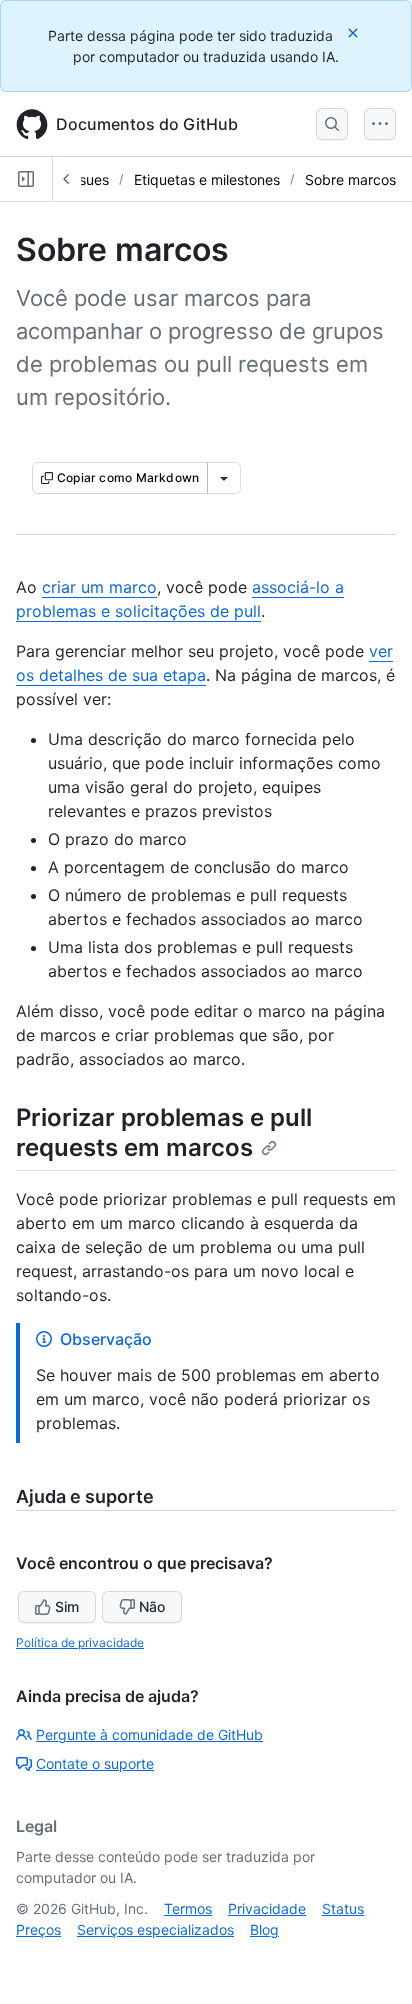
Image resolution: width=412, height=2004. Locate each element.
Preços (38, 1929)
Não (152, 1606)
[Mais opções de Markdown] (224, 478)
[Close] (355, 32)
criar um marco (99, 587)
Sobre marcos (350, 179)
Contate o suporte (95, 1763)
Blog (264, 1929)
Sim (67, 1606)
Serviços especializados (155, 1929)
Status (343, 1908)
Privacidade (267, 1908)
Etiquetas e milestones (207, 179)
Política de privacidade (80, 1642)
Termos (188, 1908)
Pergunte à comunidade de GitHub (149, 1734)
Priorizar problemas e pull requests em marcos (164, 1132)
